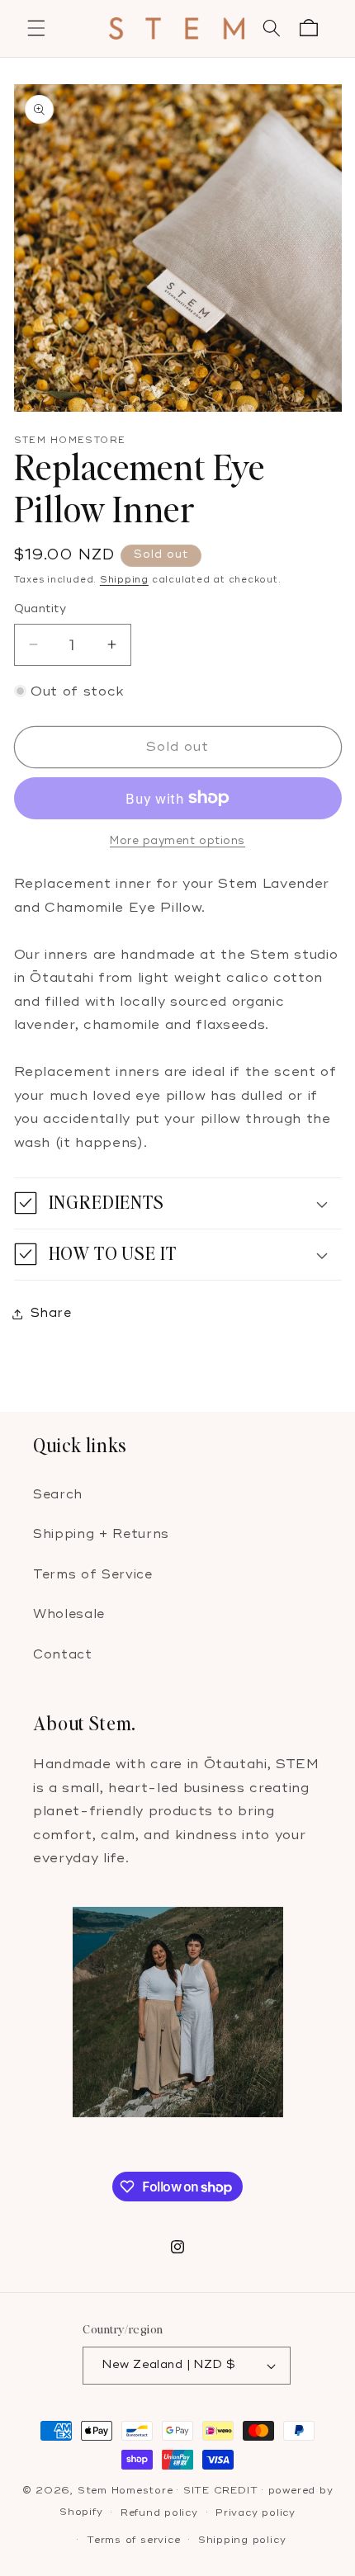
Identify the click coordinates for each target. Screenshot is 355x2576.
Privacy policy (256, 2513)
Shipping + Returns (101, 1534)
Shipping (124, 580)
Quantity (40, 609)
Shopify (81, 2513)
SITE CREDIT (220, 2491)
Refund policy (159, 2513)
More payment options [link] (177, 841)
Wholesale (69, 1614)
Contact (63, 1655)
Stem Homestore (125, 2491)
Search (58, 1495)
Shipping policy (242, 2540)
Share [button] (51, 1313)
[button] (36, 28)
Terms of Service (93, 1575)
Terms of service (133, 2540)
